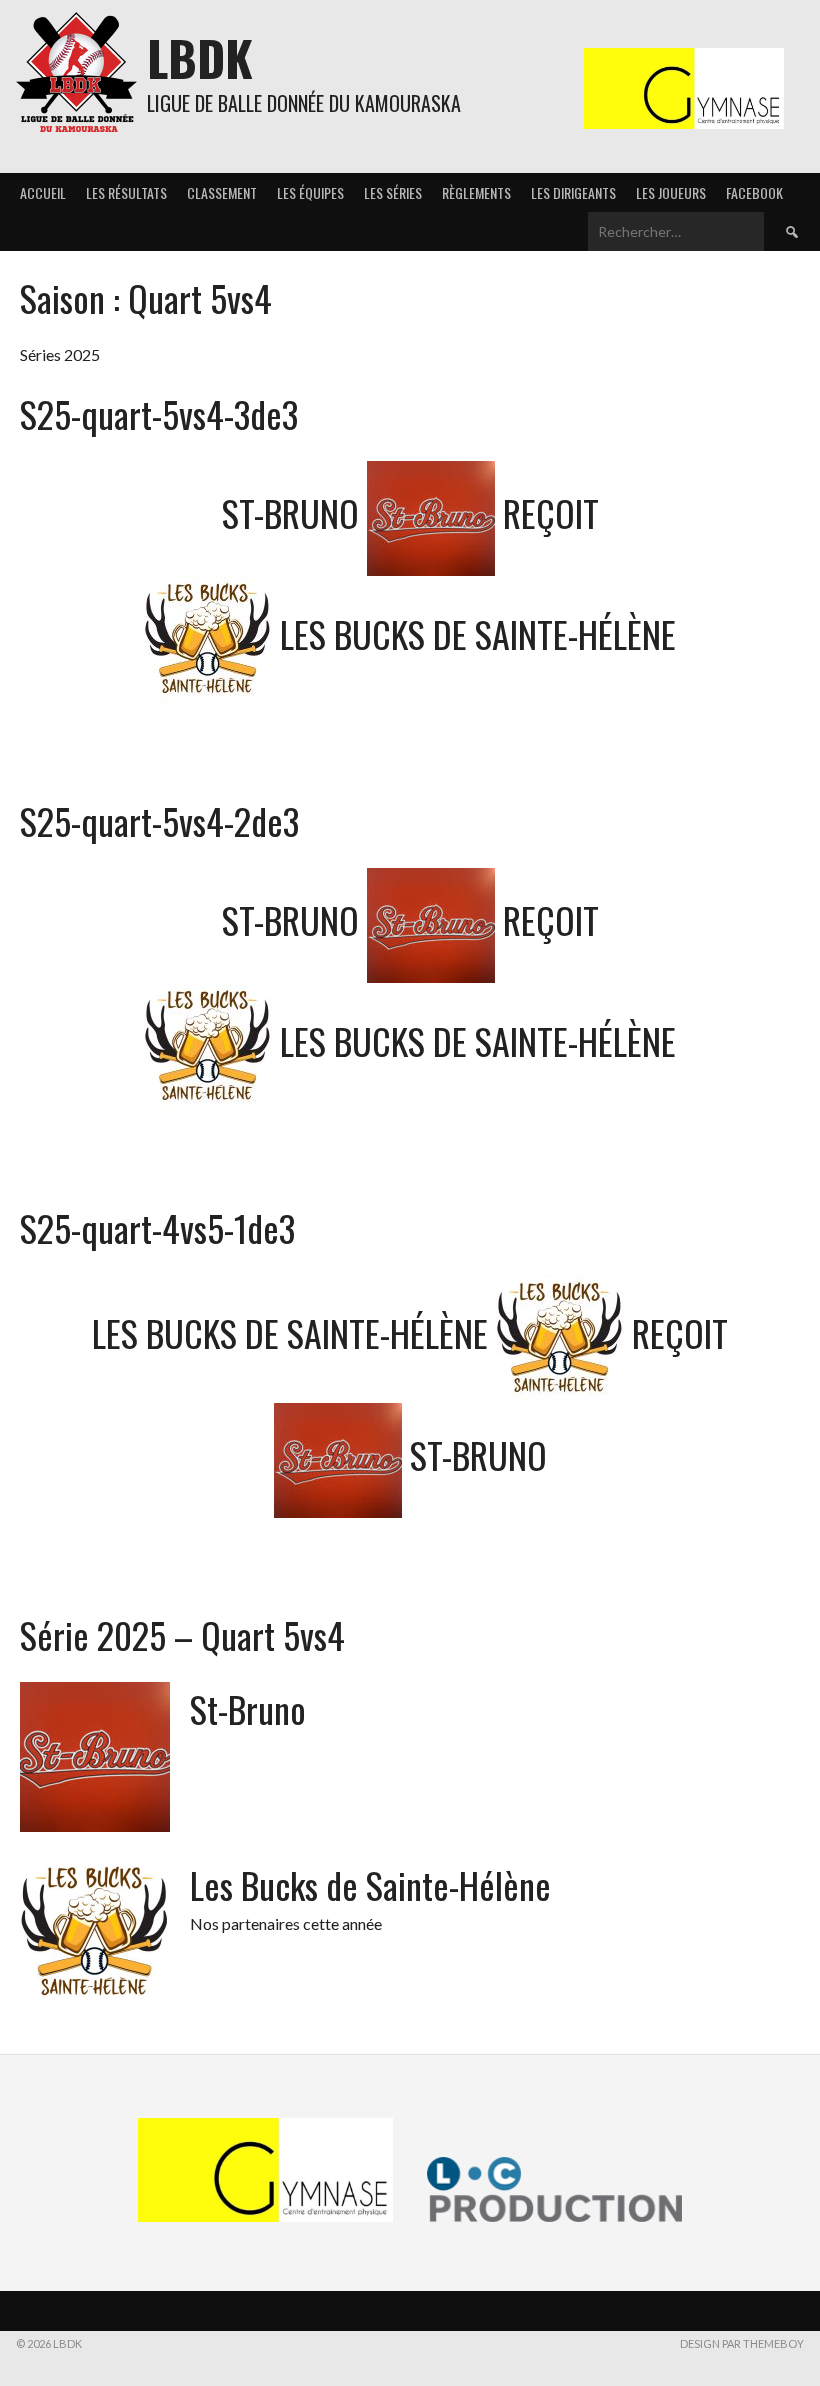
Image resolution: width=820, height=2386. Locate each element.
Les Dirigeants (573, 192)
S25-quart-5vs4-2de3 (159, 820)
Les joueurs (671, 192)
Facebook (754, 192)
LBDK (200, 57)
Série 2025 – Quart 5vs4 (182, 1634)
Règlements (476, 192)
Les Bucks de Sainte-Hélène (370, 1884)
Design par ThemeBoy (742, 2343)
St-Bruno (248, 1708)
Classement (222, 192)
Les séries (393, 192)
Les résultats (126, 192)
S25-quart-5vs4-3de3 (159, 413)
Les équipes (310, 192)
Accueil (43, 192)
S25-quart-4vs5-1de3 (157, 1227)
